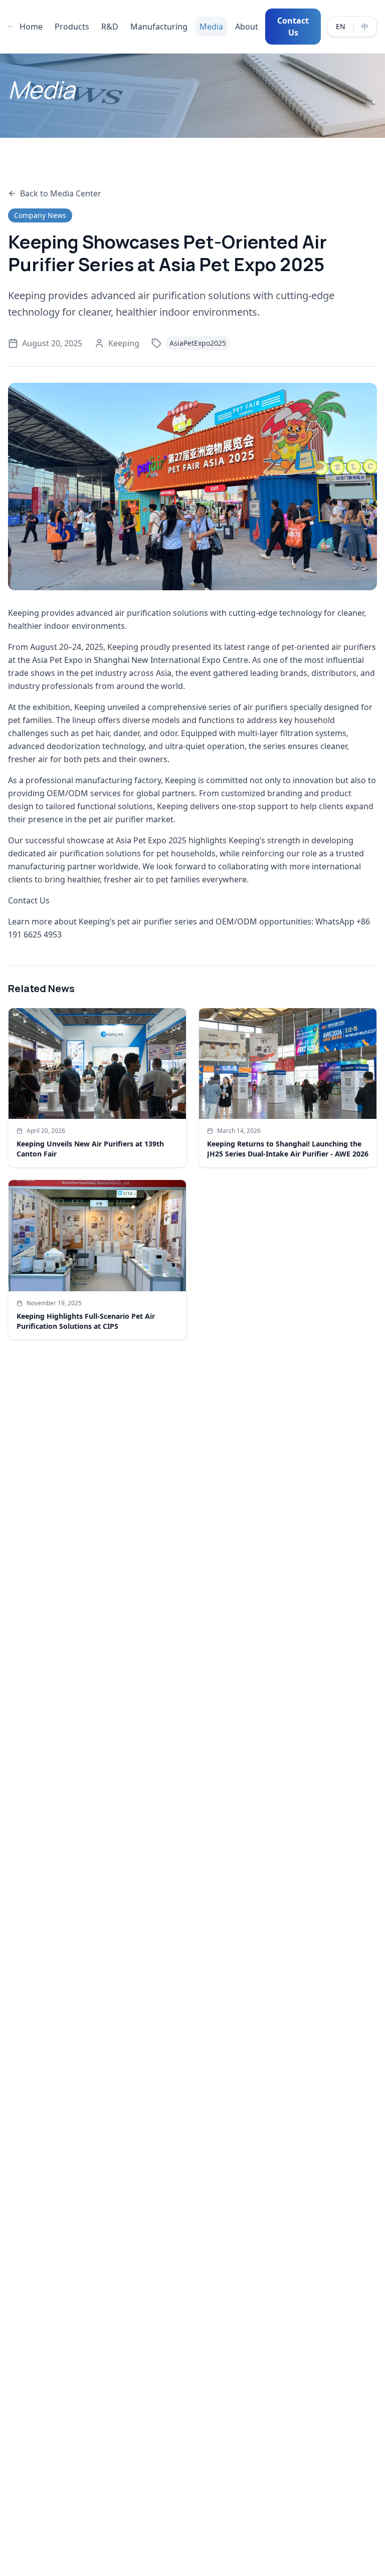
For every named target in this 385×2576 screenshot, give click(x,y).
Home (31, 27)
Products (72, 27)
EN (341, 26)
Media (211, 27)
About (247, 27)
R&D (110, 27)
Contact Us (293, 27)
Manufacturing (159, 27)
